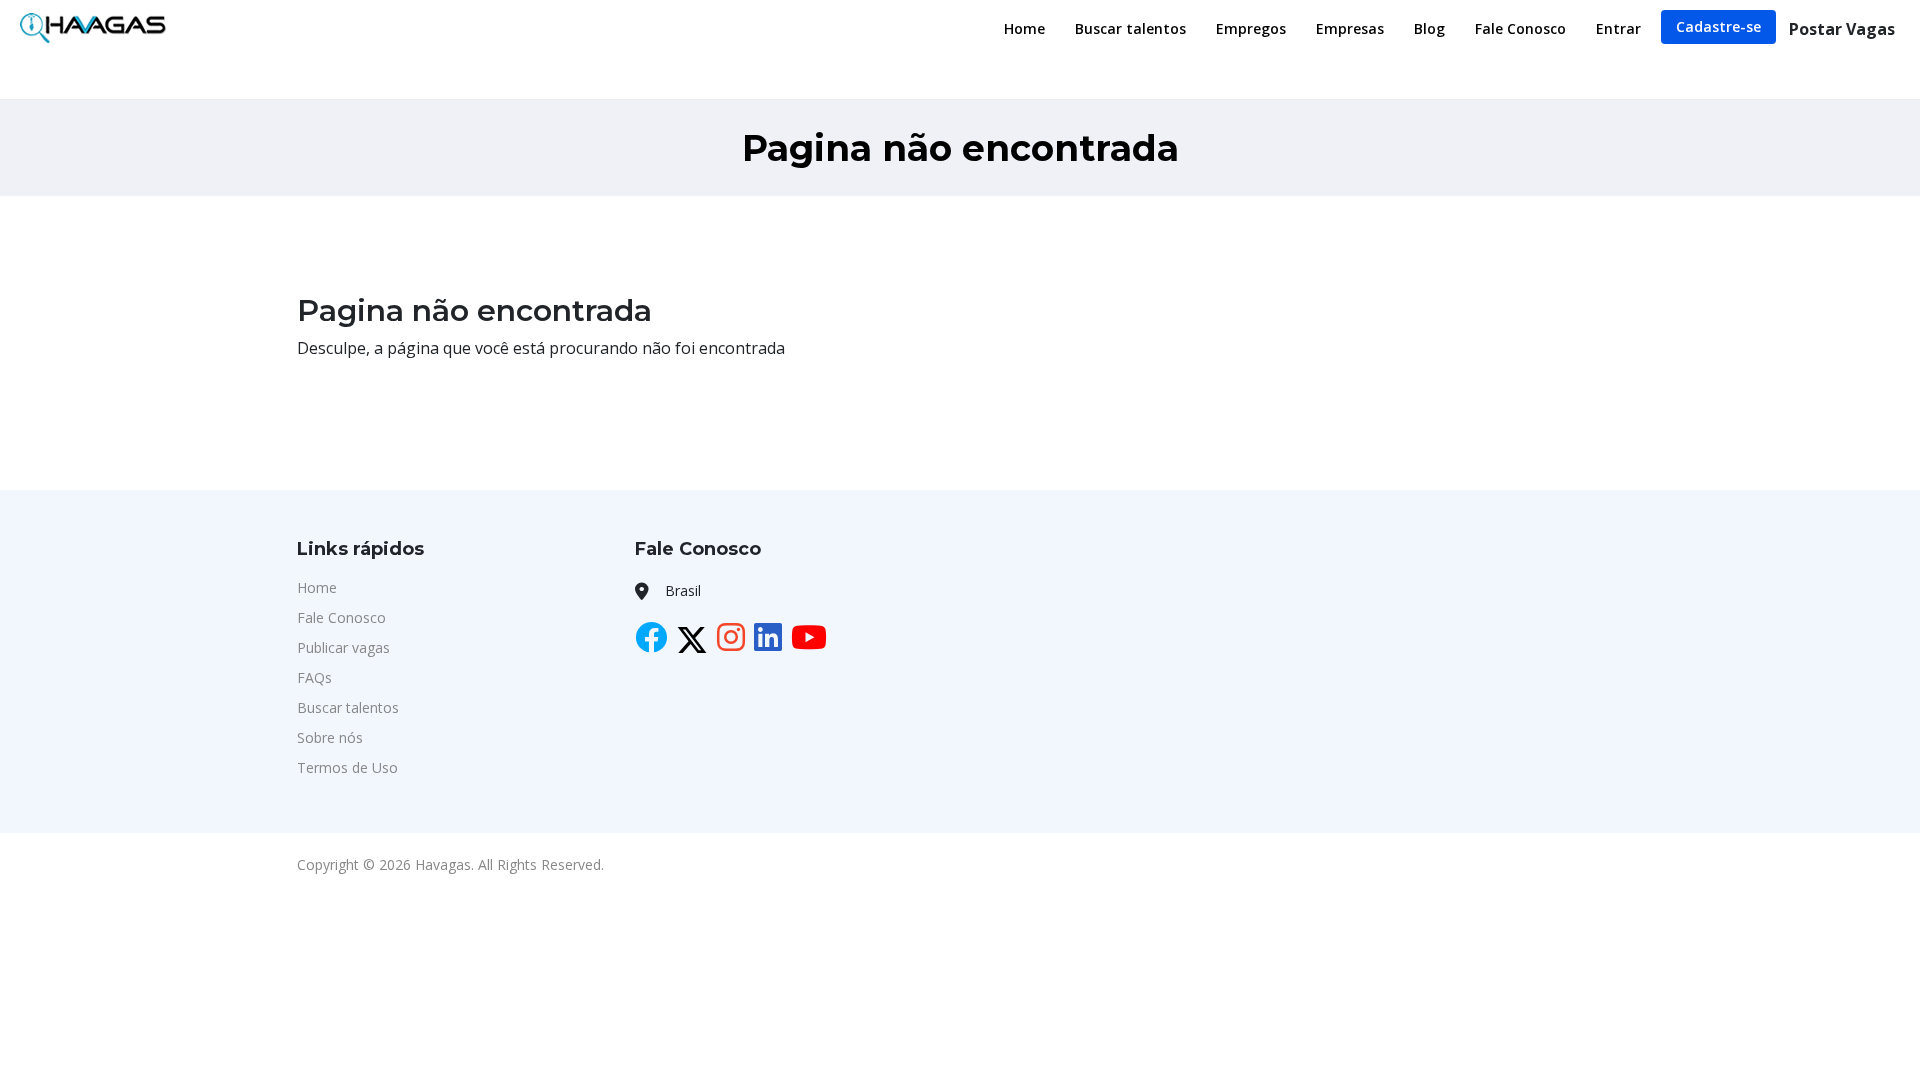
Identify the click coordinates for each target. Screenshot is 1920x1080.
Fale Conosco (1520, 28)
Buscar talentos (1130, 28)
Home (1024, 28)
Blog (1429, 28)
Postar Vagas (1842, 29)
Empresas (1350, 28)
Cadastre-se (1718, 26)
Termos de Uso (347, 767)
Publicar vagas (343, 647)
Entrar (1618, 28)
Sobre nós (330, 737)
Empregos (1251, 28)
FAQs (314, 677)
